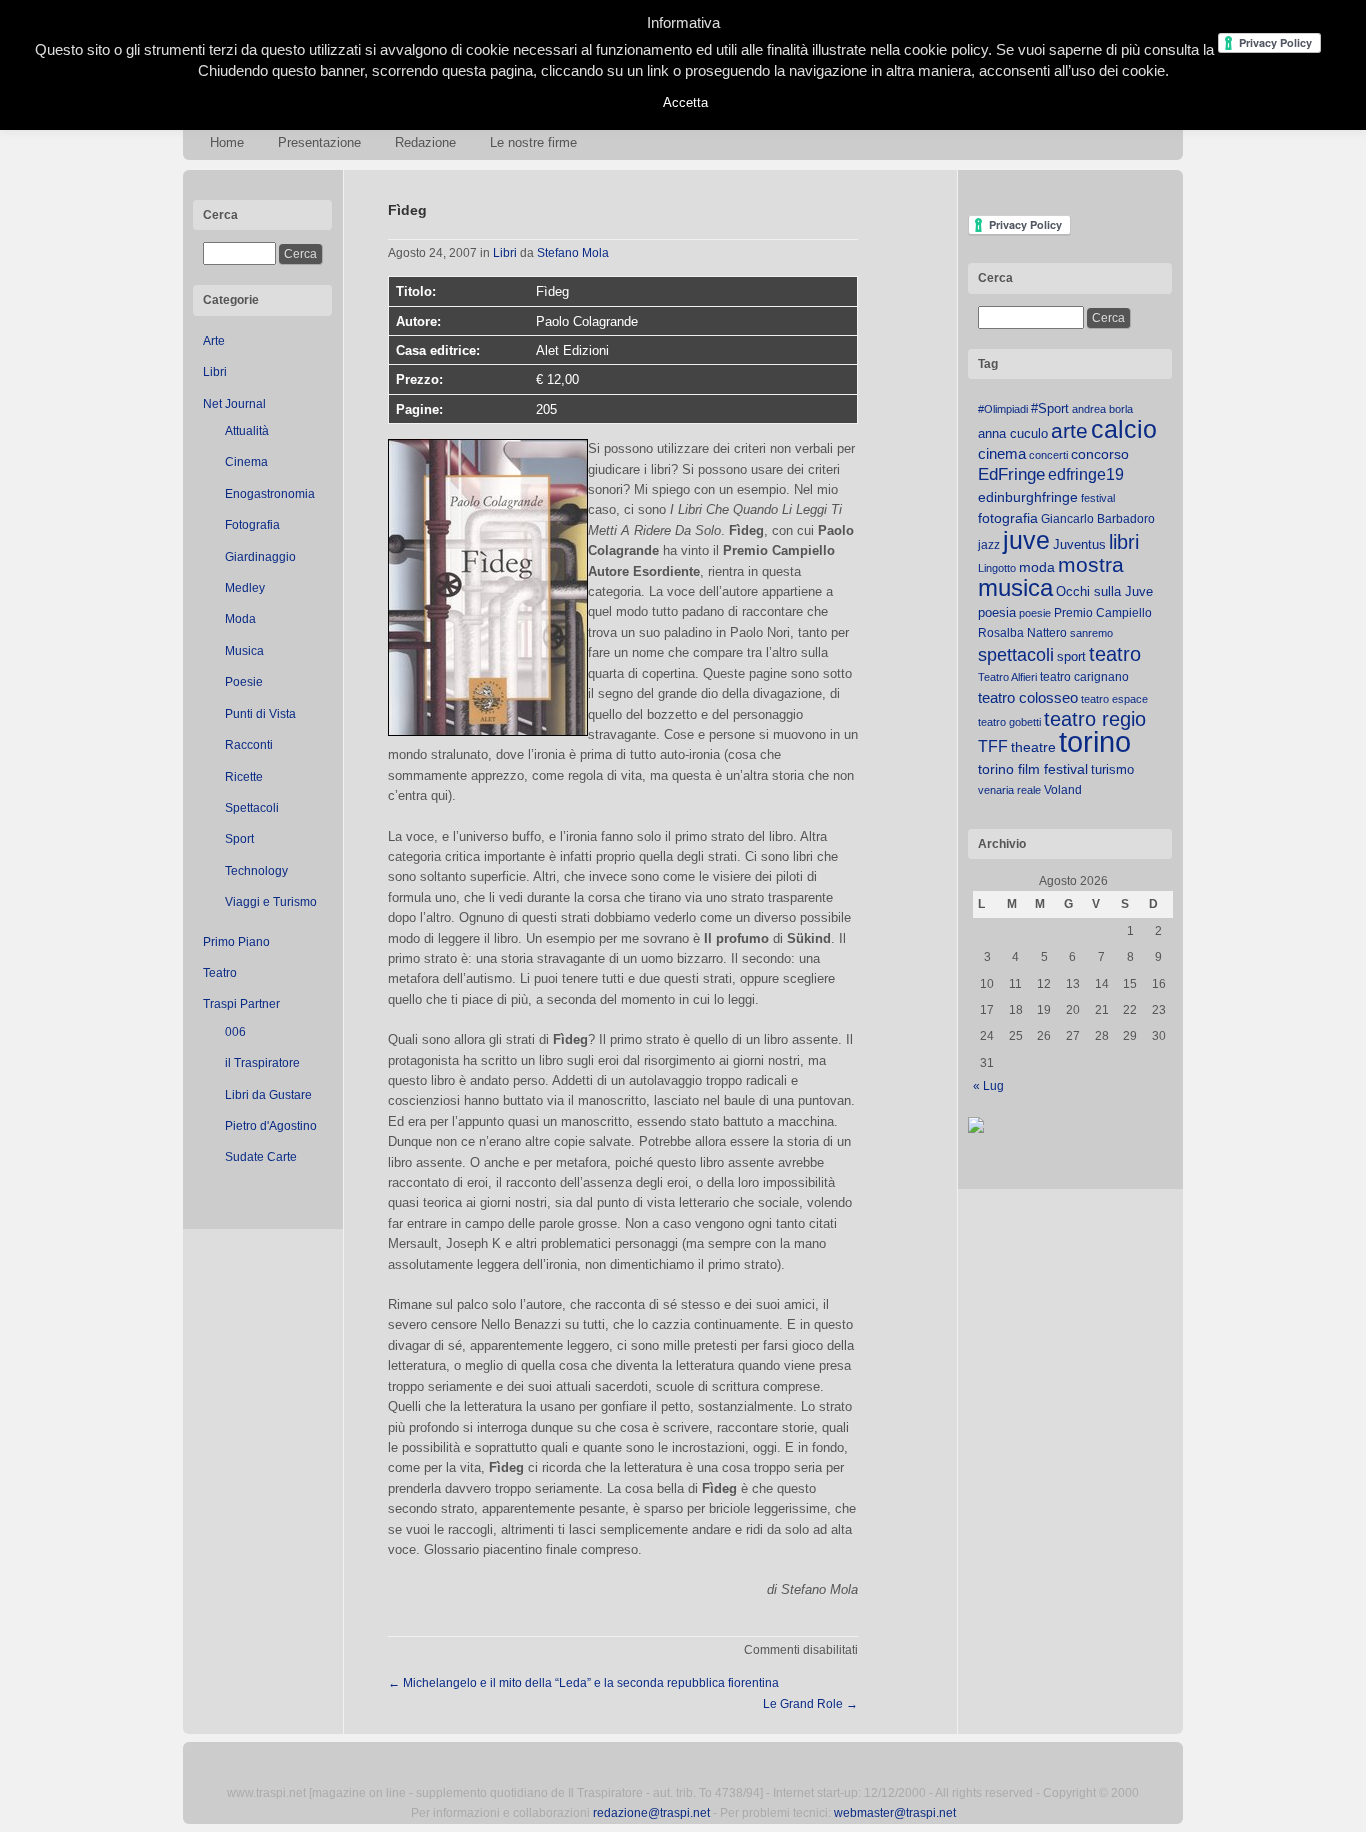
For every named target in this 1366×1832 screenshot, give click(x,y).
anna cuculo (1013, 433)
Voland (1063, 790)
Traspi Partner (241, 1004)
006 (235, 1032)
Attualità (247, 431)
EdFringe (1011, 474)
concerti (1048, 455)
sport (1071, 656)
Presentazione (319, 142)
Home (227, 142)
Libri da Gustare (268, 1095)
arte (1069, 431)
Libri (215, 372)
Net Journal (234, 404)
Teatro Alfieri (1007, 677)
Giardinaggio (260, 557)
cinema (1002, 453)
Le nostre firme (533, 142)
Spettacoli (252, 808)
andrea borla (1102, 409)
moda (1037, 567)
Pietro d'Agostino (271, 1126)
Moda (240, 619)
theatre (1033, 747)
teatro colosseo (1028, 697)
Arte (214, 341)
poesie (1035, 613)
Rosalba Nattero (1022, 633)
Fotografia (252, 525)
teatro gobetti (1009, 722)
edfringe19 (1086, 474)
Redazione (425, 142)
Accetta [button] (685, 102)
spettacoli (1016, 655)
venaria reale (1009, 790)
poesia (997, 612)
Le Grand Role (810, 1704)
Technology (256, 871)
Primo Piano (236, 942)
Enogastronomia (270, 494)
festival (1098, 498)
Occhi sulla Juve (1104, 591)
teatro (1115, 654)
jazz (989, 545)
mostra (1091, 564)
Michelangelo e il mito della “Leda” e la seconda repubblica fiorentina (583, 1683)
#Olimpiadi (1003, 409)
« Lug (988, 1086)
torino (1095, 741)
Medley (245, 588)
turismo (1112, 769)
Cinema (246, 462)
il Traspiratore (262, 1063)
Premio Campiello (1103, 613)
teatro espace (1114, 699)
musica (1015, 588)
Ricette (244, 777)
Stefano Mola (573, 253)
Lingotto (997, 568)
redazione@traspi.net (651, 1813)
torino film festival (1033, 769)
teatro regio (1095, 719)
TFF (993, 746)
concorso (1100, 454)
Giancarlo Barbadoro (1098, 519)
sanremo (1091, 633)
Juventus (1079, 544)
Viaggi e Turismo (271, 902)
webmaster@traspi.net (895, 1813)
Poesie (244, 682)
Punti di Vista (260, 714)
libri (1124, 542)
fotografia (1008, 518)
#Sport (1050, 408)
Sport (239, 839)
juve (1026, 540)
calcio (1124, 429)
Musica (244, 651)
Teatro (220, 973)
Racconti (249, 745)
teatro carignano (1084, 677)
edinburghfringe (1028, 497)
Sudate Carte (261, 1157)
